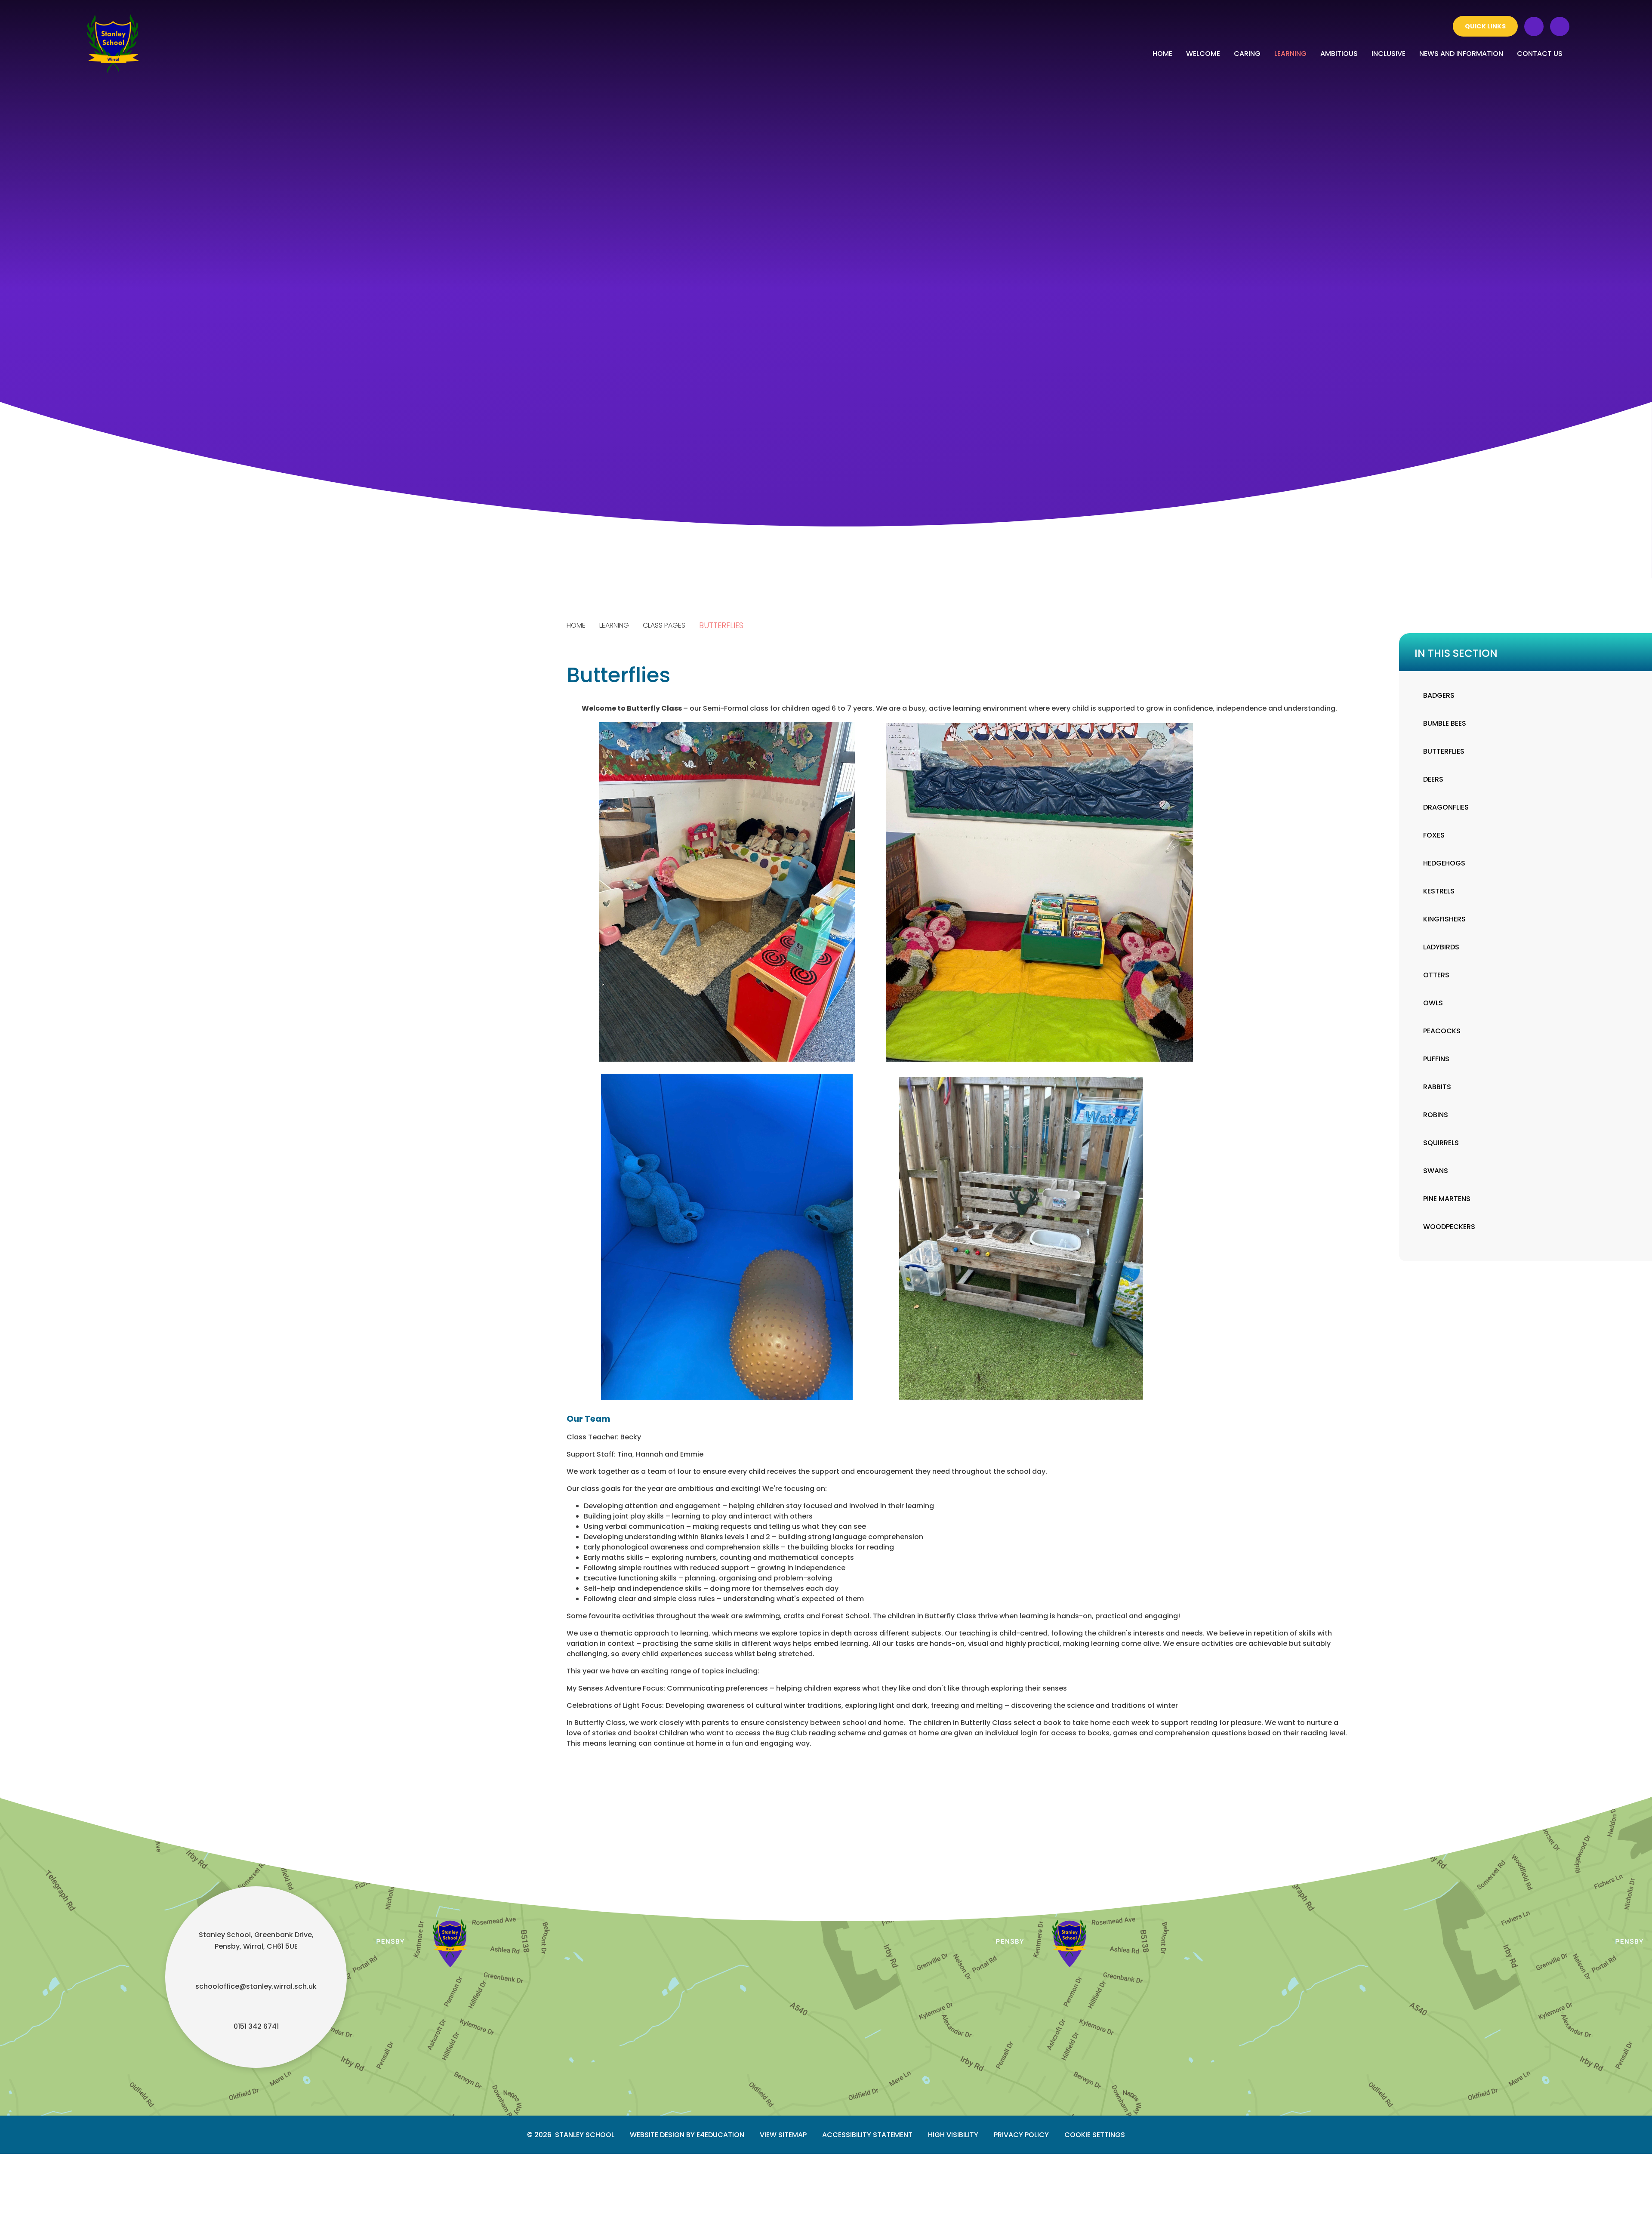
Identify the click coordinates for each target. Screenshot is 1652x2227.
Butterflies (721, 625)
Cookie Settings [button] (1095, 2135)
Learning (614, 625)
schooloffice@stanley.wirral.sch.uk (256, 1986)
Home (576, 625)
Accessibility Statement (867, 2135)
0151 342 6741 (256, 2026)
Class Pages (664, 625)
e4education (720, 2135)
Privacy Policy (1021, 2135)
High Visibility (953, 2135)
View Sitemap (783, 2135)
